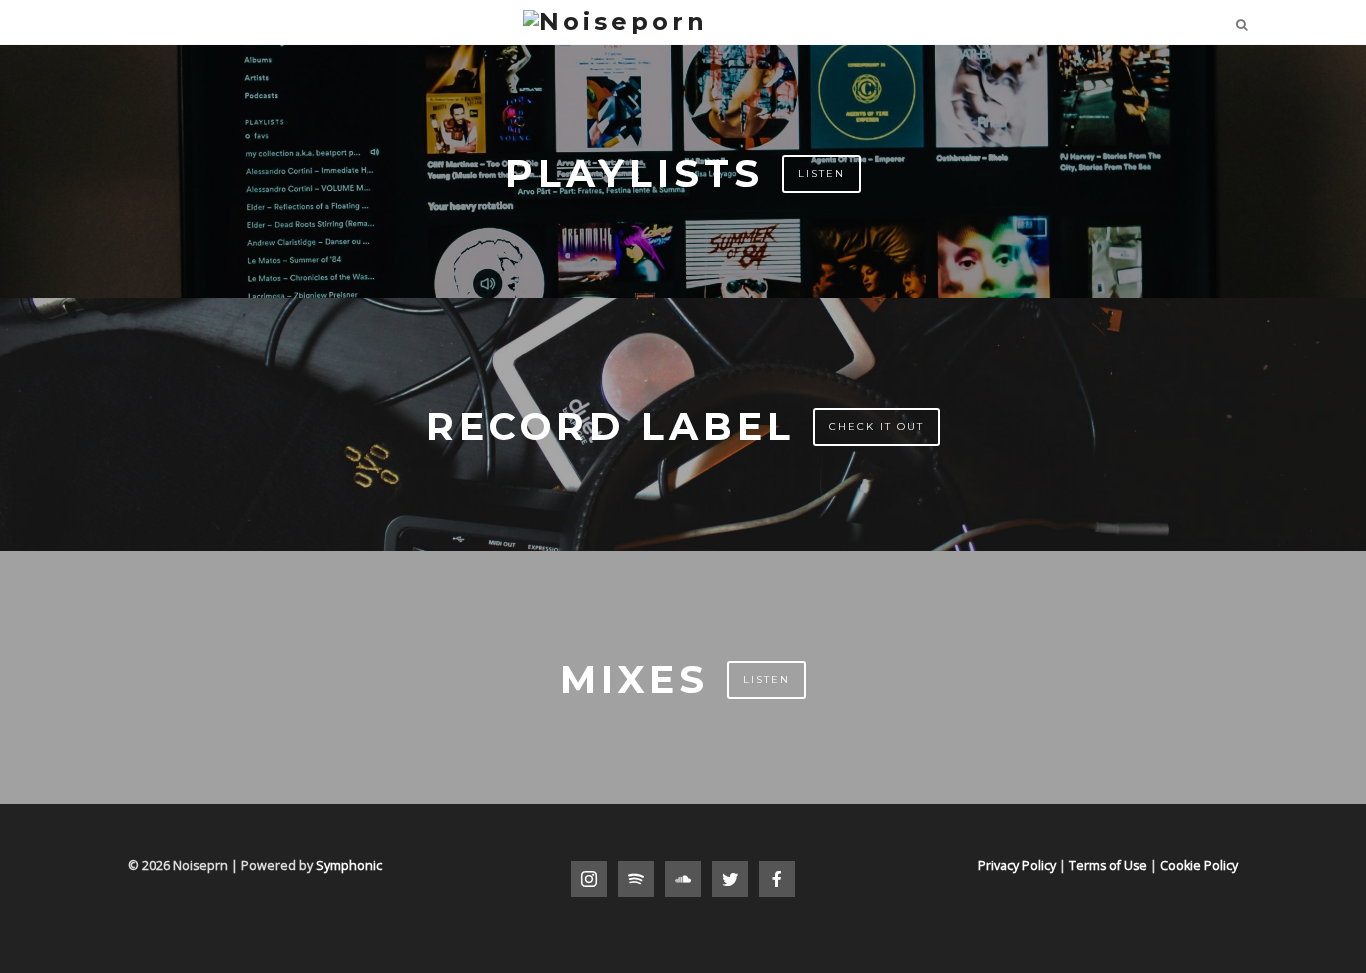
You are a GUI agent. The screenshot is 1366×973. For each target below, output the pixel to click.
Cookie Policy (1199, 865)
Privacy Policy (1017, 865)
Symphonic (349, 865)
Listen (821, 173)
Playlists (634, 173)
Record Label (610, 426)
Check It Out (876, 426)
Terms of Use (1108, 865)
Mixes (634, 679)
